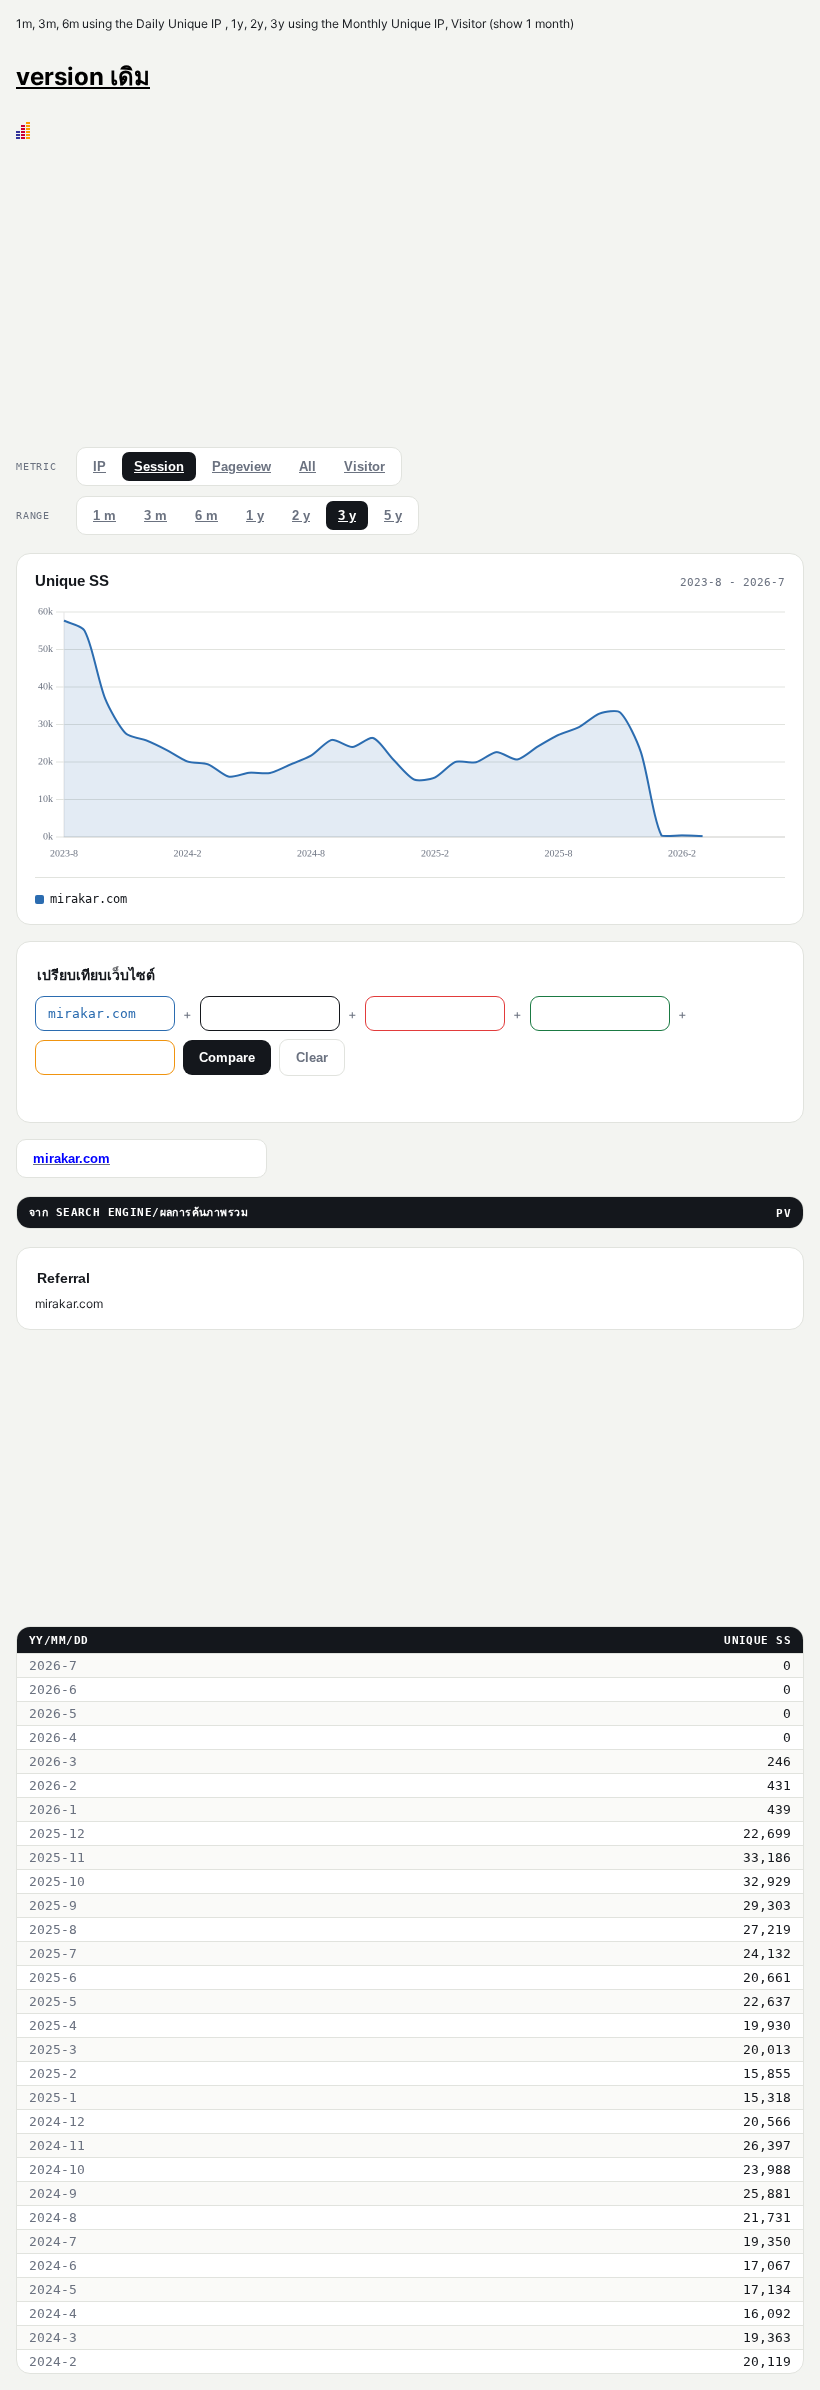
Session (159, 466)
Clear (312, 1057)
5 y (393, 515)
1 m (104, 515)
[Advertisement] (410, 289)
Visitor (364, 466)
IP (99, 466)
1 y (255, 515)
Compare (227, 1057)
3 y (347, 515)
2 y (301, 515)
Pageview (241, 466)
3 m (155, 515)
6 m (206, 515)
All (307, 466)
